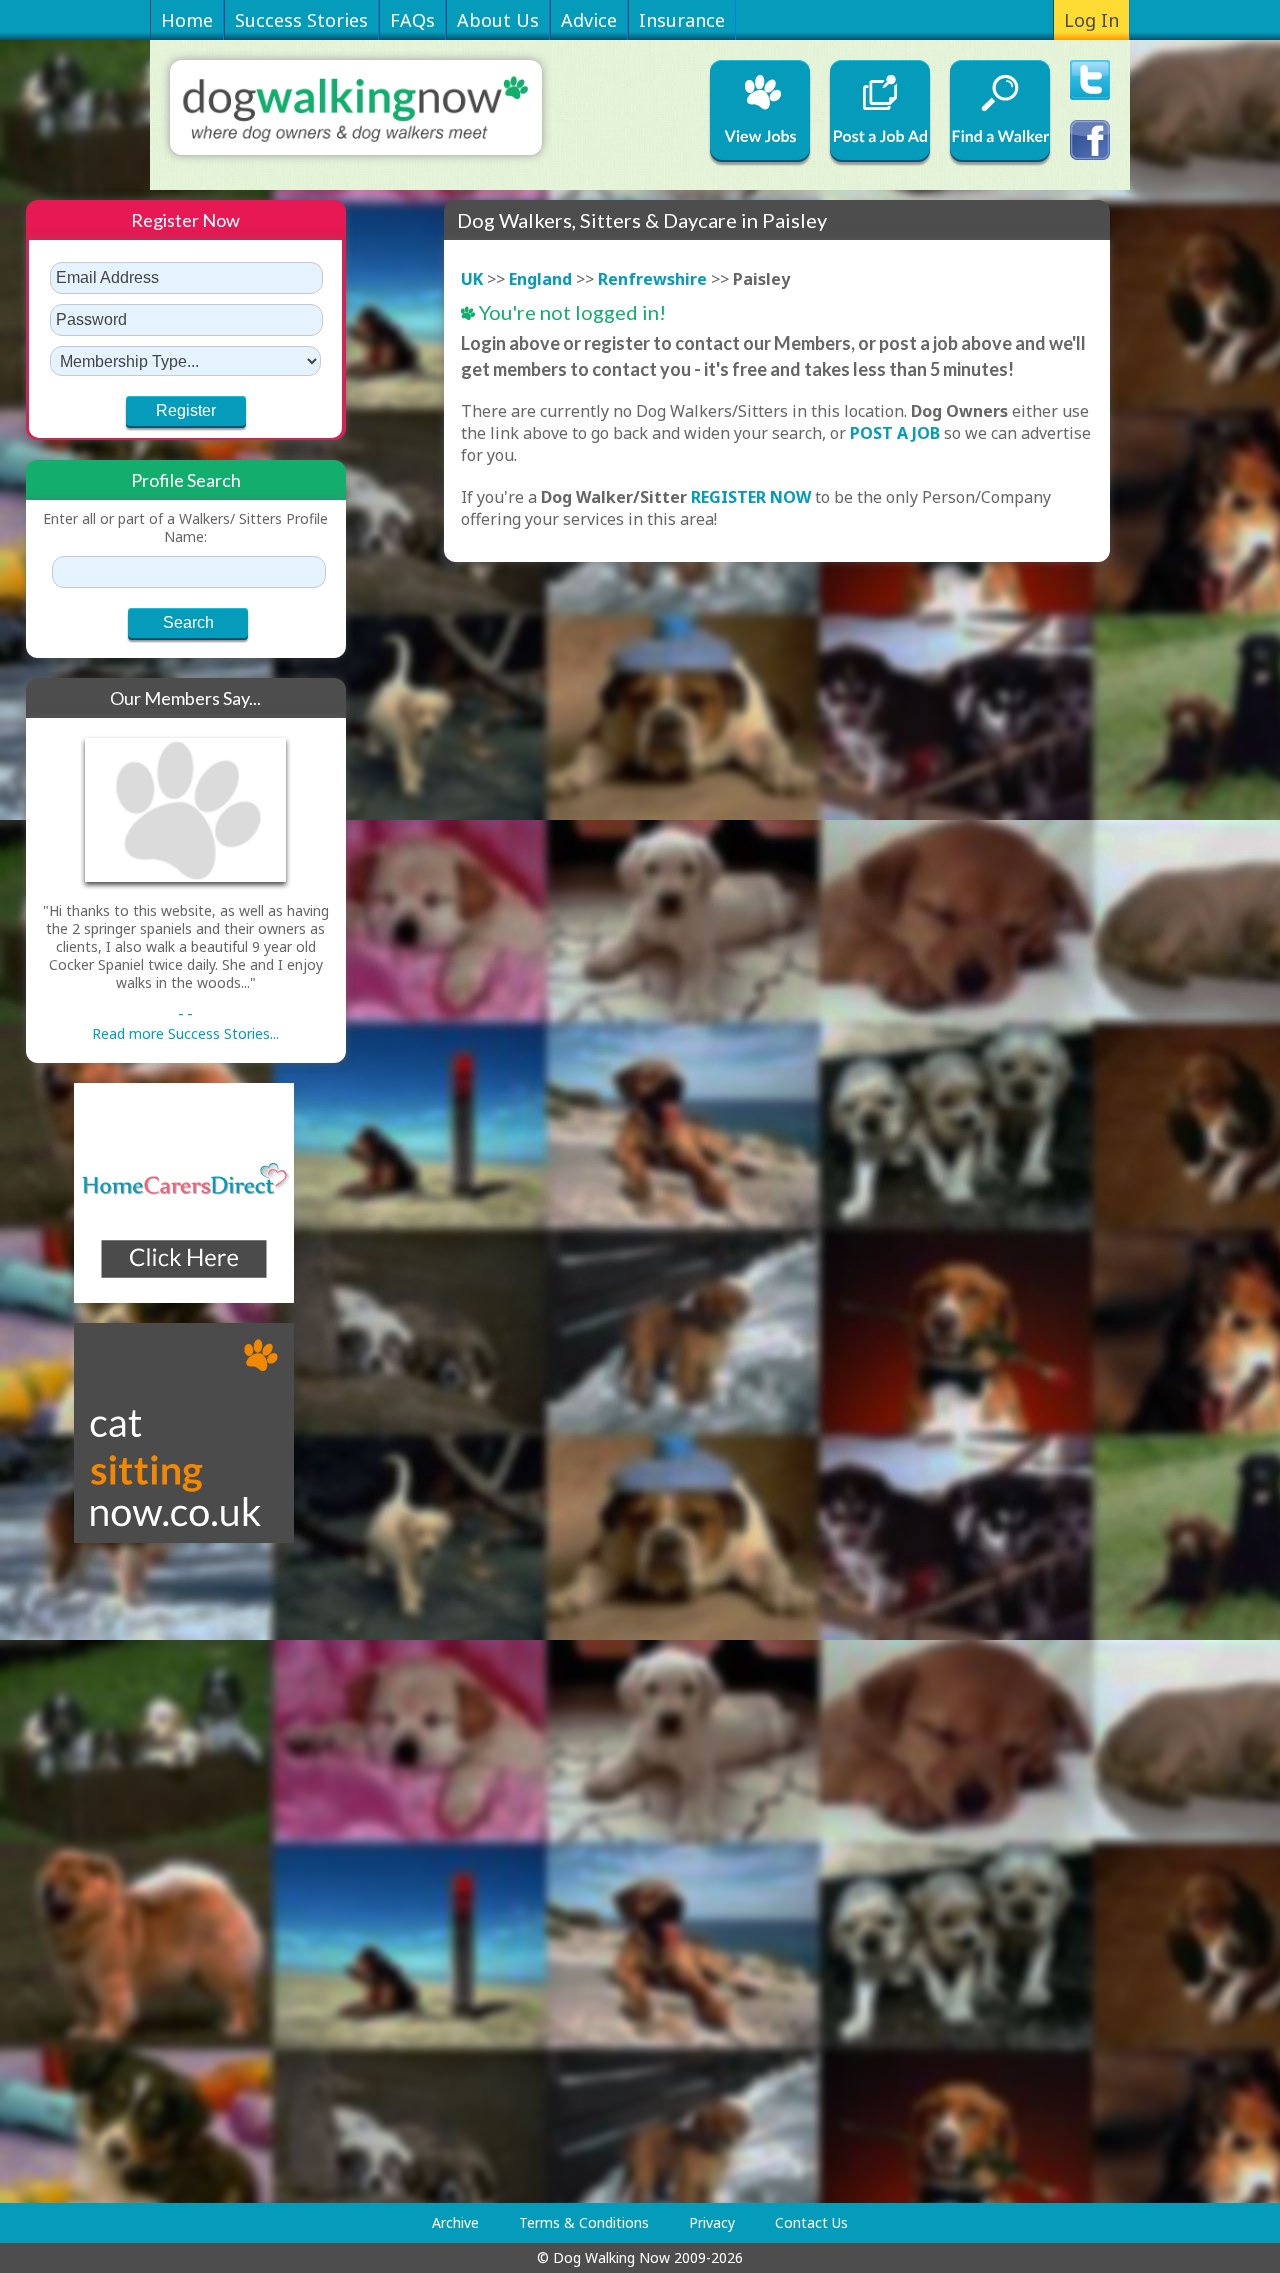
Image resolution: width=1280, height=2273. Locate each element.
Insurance (682, 20)
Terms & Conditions (584, 2222)
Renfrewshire (652, 279)
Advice (589, 20)
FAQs (412, 20)
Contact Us (811, 2222)
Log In (1091, 20)
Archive (455, 2222)
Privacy (712, 2222)
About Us (498, 20)
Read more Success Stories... (185, 1033)
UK (472, 279)
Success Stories (301, 20)
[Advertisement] (106, 1873)
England (540, 279)
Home (187, 20)
